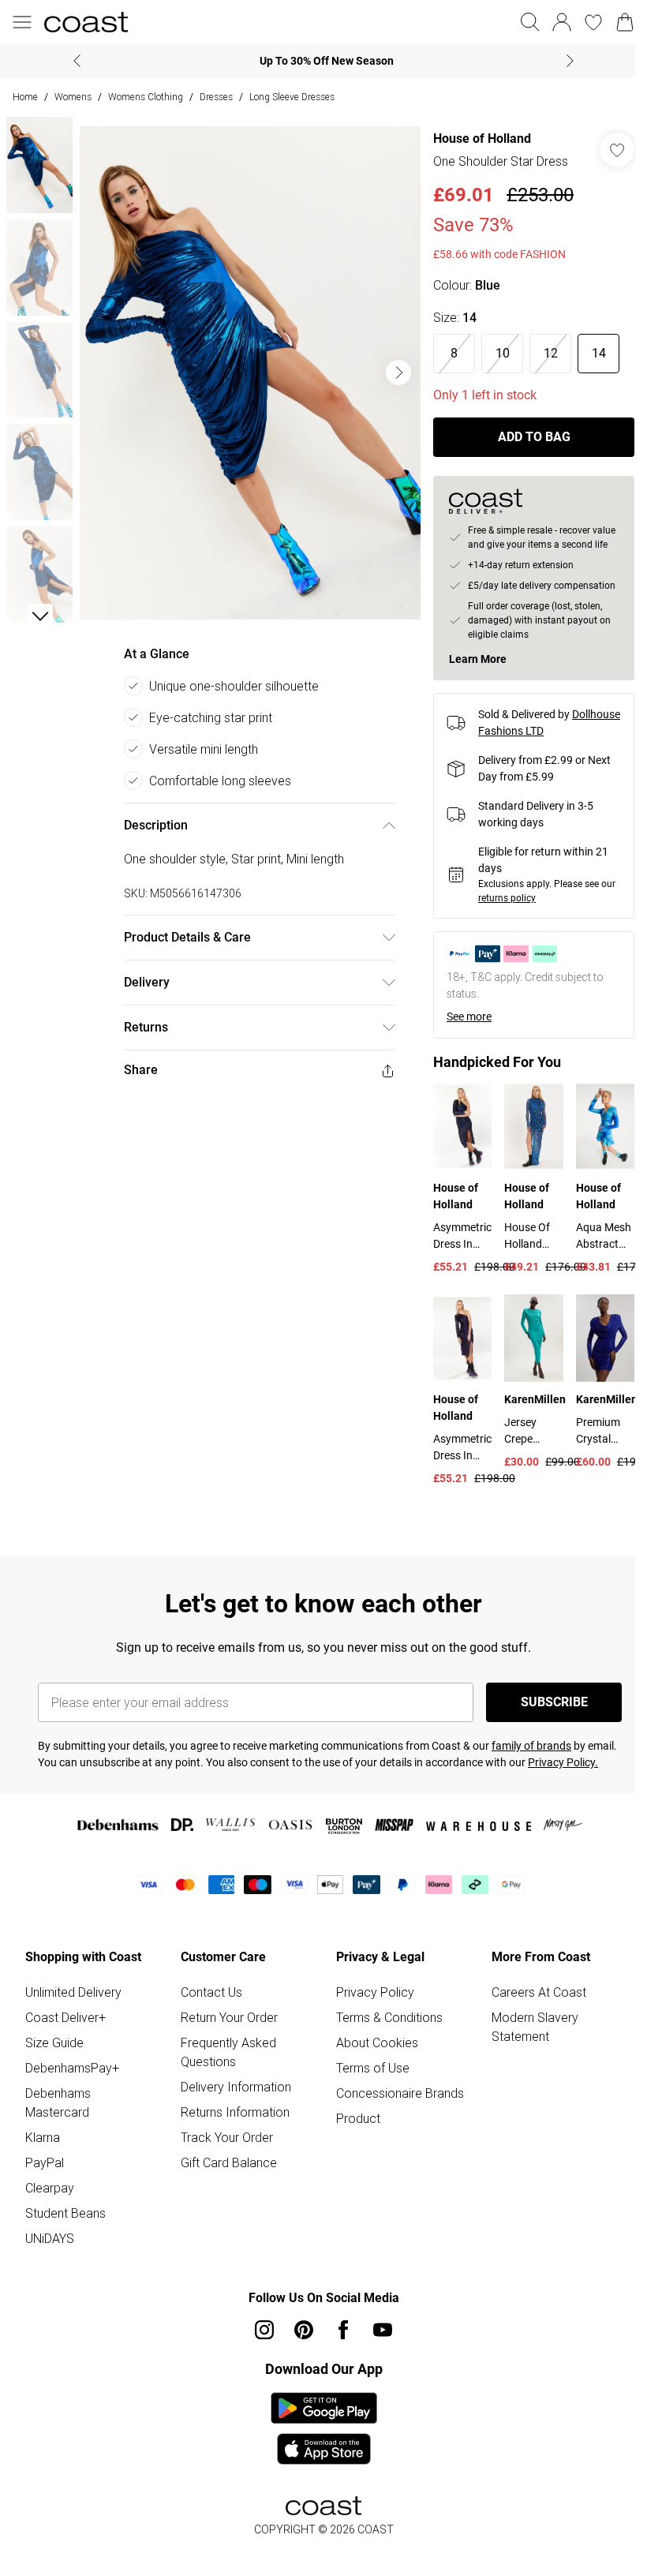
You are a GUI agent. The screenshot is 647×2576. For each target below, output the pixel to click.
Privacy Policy (375, 1992)
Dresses (216, 97)
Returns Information (235, 2112)
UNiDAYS (50, 2238)
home (25, 97)
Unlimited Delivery (73, 1992)
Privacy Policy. (563, 1762)
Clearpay (50, 2188)
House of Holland (482, 139)
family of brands (531, 1746)
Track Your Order (227, 2137)
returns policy (507, 898)
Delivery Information (236, 2087)
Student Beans (65, 2213)
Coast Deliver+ (65, 2017)
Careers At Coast (539, 1992)
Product (358, 2118)
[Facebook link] (343, 2330)
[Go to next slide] (398, 373)
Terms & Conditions (389, 2017)
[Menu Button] (22, 22)
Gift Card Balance (229, 2162)
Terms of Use (373, 2068)
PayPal (45, 2162)
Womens (73, 97)
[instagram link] (264, 2330)
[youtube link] (383, 2330)
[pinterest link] (304, 2330)
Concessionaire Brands (400, 2093)
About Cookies (377, 2042)
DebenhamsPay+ (72, 2068)
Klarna (43, 2137)
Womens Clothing (146, 97)
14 (599, 353)
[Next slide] (570, 61)
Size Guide (54, 2042)
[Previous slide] (77, 61)
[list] (250, 373)
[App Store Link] (324, 2428)
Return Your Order (229, 2017)
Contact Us (211, 1992)
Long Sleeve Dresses (292, 97)
